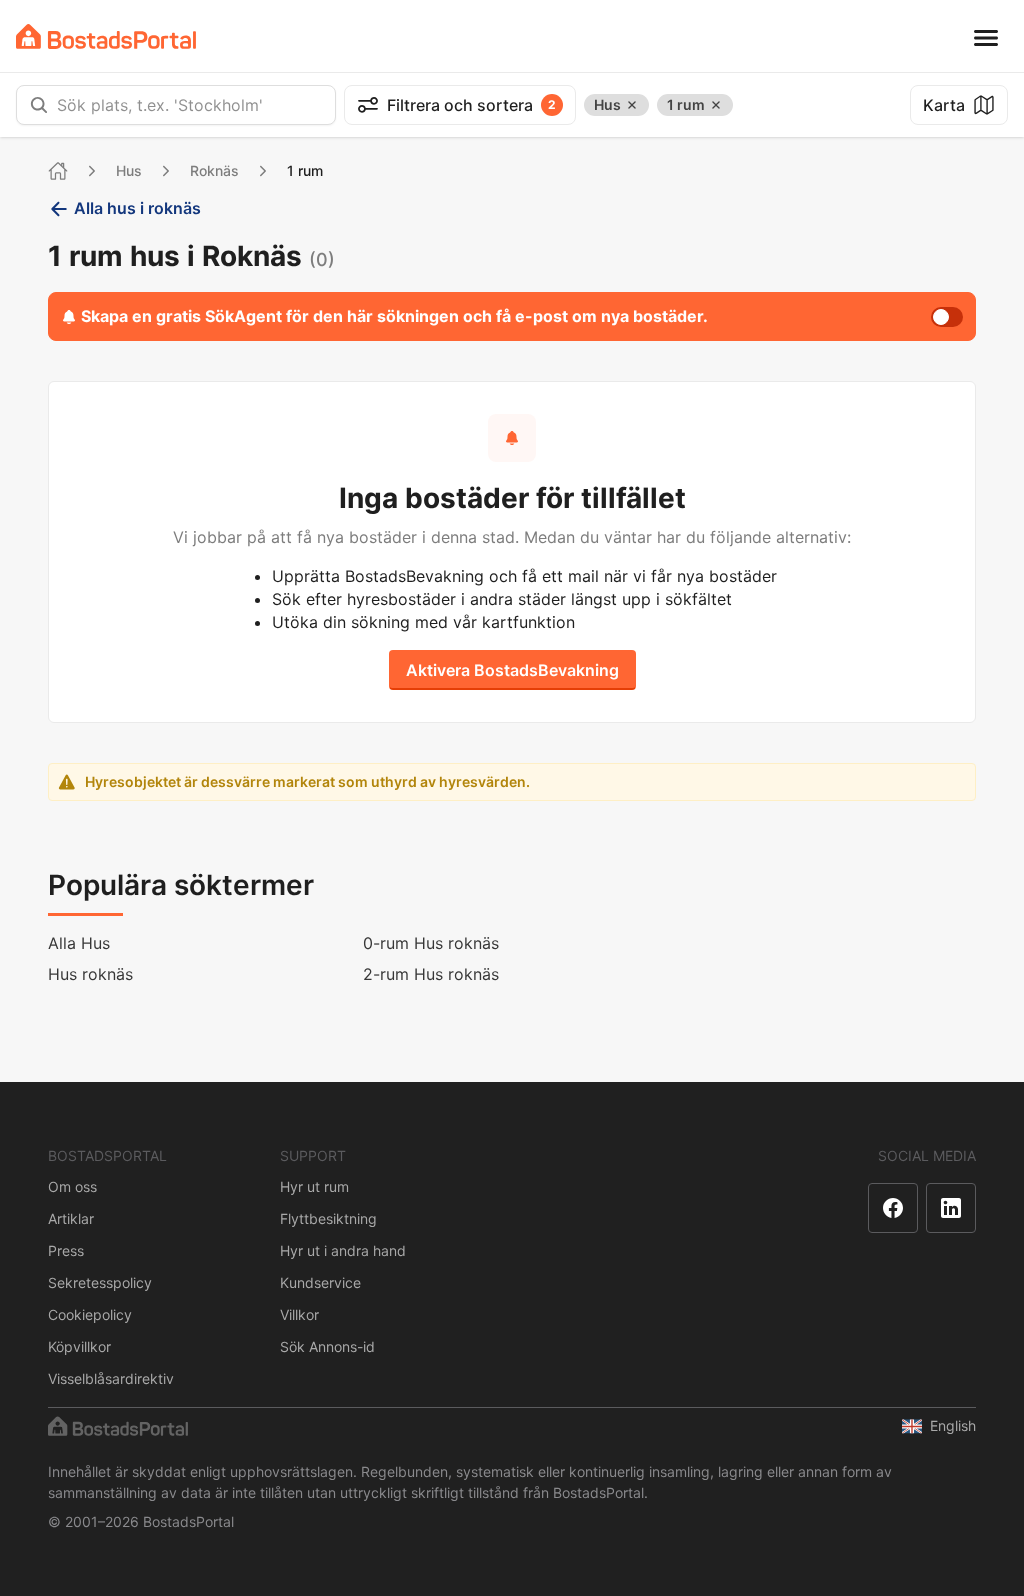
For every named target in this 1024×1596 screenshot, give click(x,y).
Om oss (72, 1186)
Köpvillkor (79, 1346)
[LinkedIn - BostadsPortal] (951, 1208)
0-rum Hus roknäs (431, 943)
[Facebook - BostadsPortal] (893, 1208)
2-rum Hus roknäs (431, 974)
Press (66, 1250)
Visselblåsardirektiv (111, 1378)
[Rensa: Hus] (632, 105)
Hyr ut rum (314, 1186)
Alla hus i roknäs (137, 208)
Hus (129, 170)
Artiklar (71, 1218)
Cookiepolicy (90, 1314)
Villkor (299, 1314)
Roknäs (214, 170)
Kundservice (320, 1282)
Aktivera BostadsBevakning (512, 670)
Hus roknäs (90, 974)
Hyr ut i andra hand (343, 1250)
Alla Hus (79, 943)
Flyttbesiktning (328, 1218)
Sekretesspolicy (100, 1282)
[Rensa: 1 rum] (716, 105)
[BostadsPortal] (106, 36)
